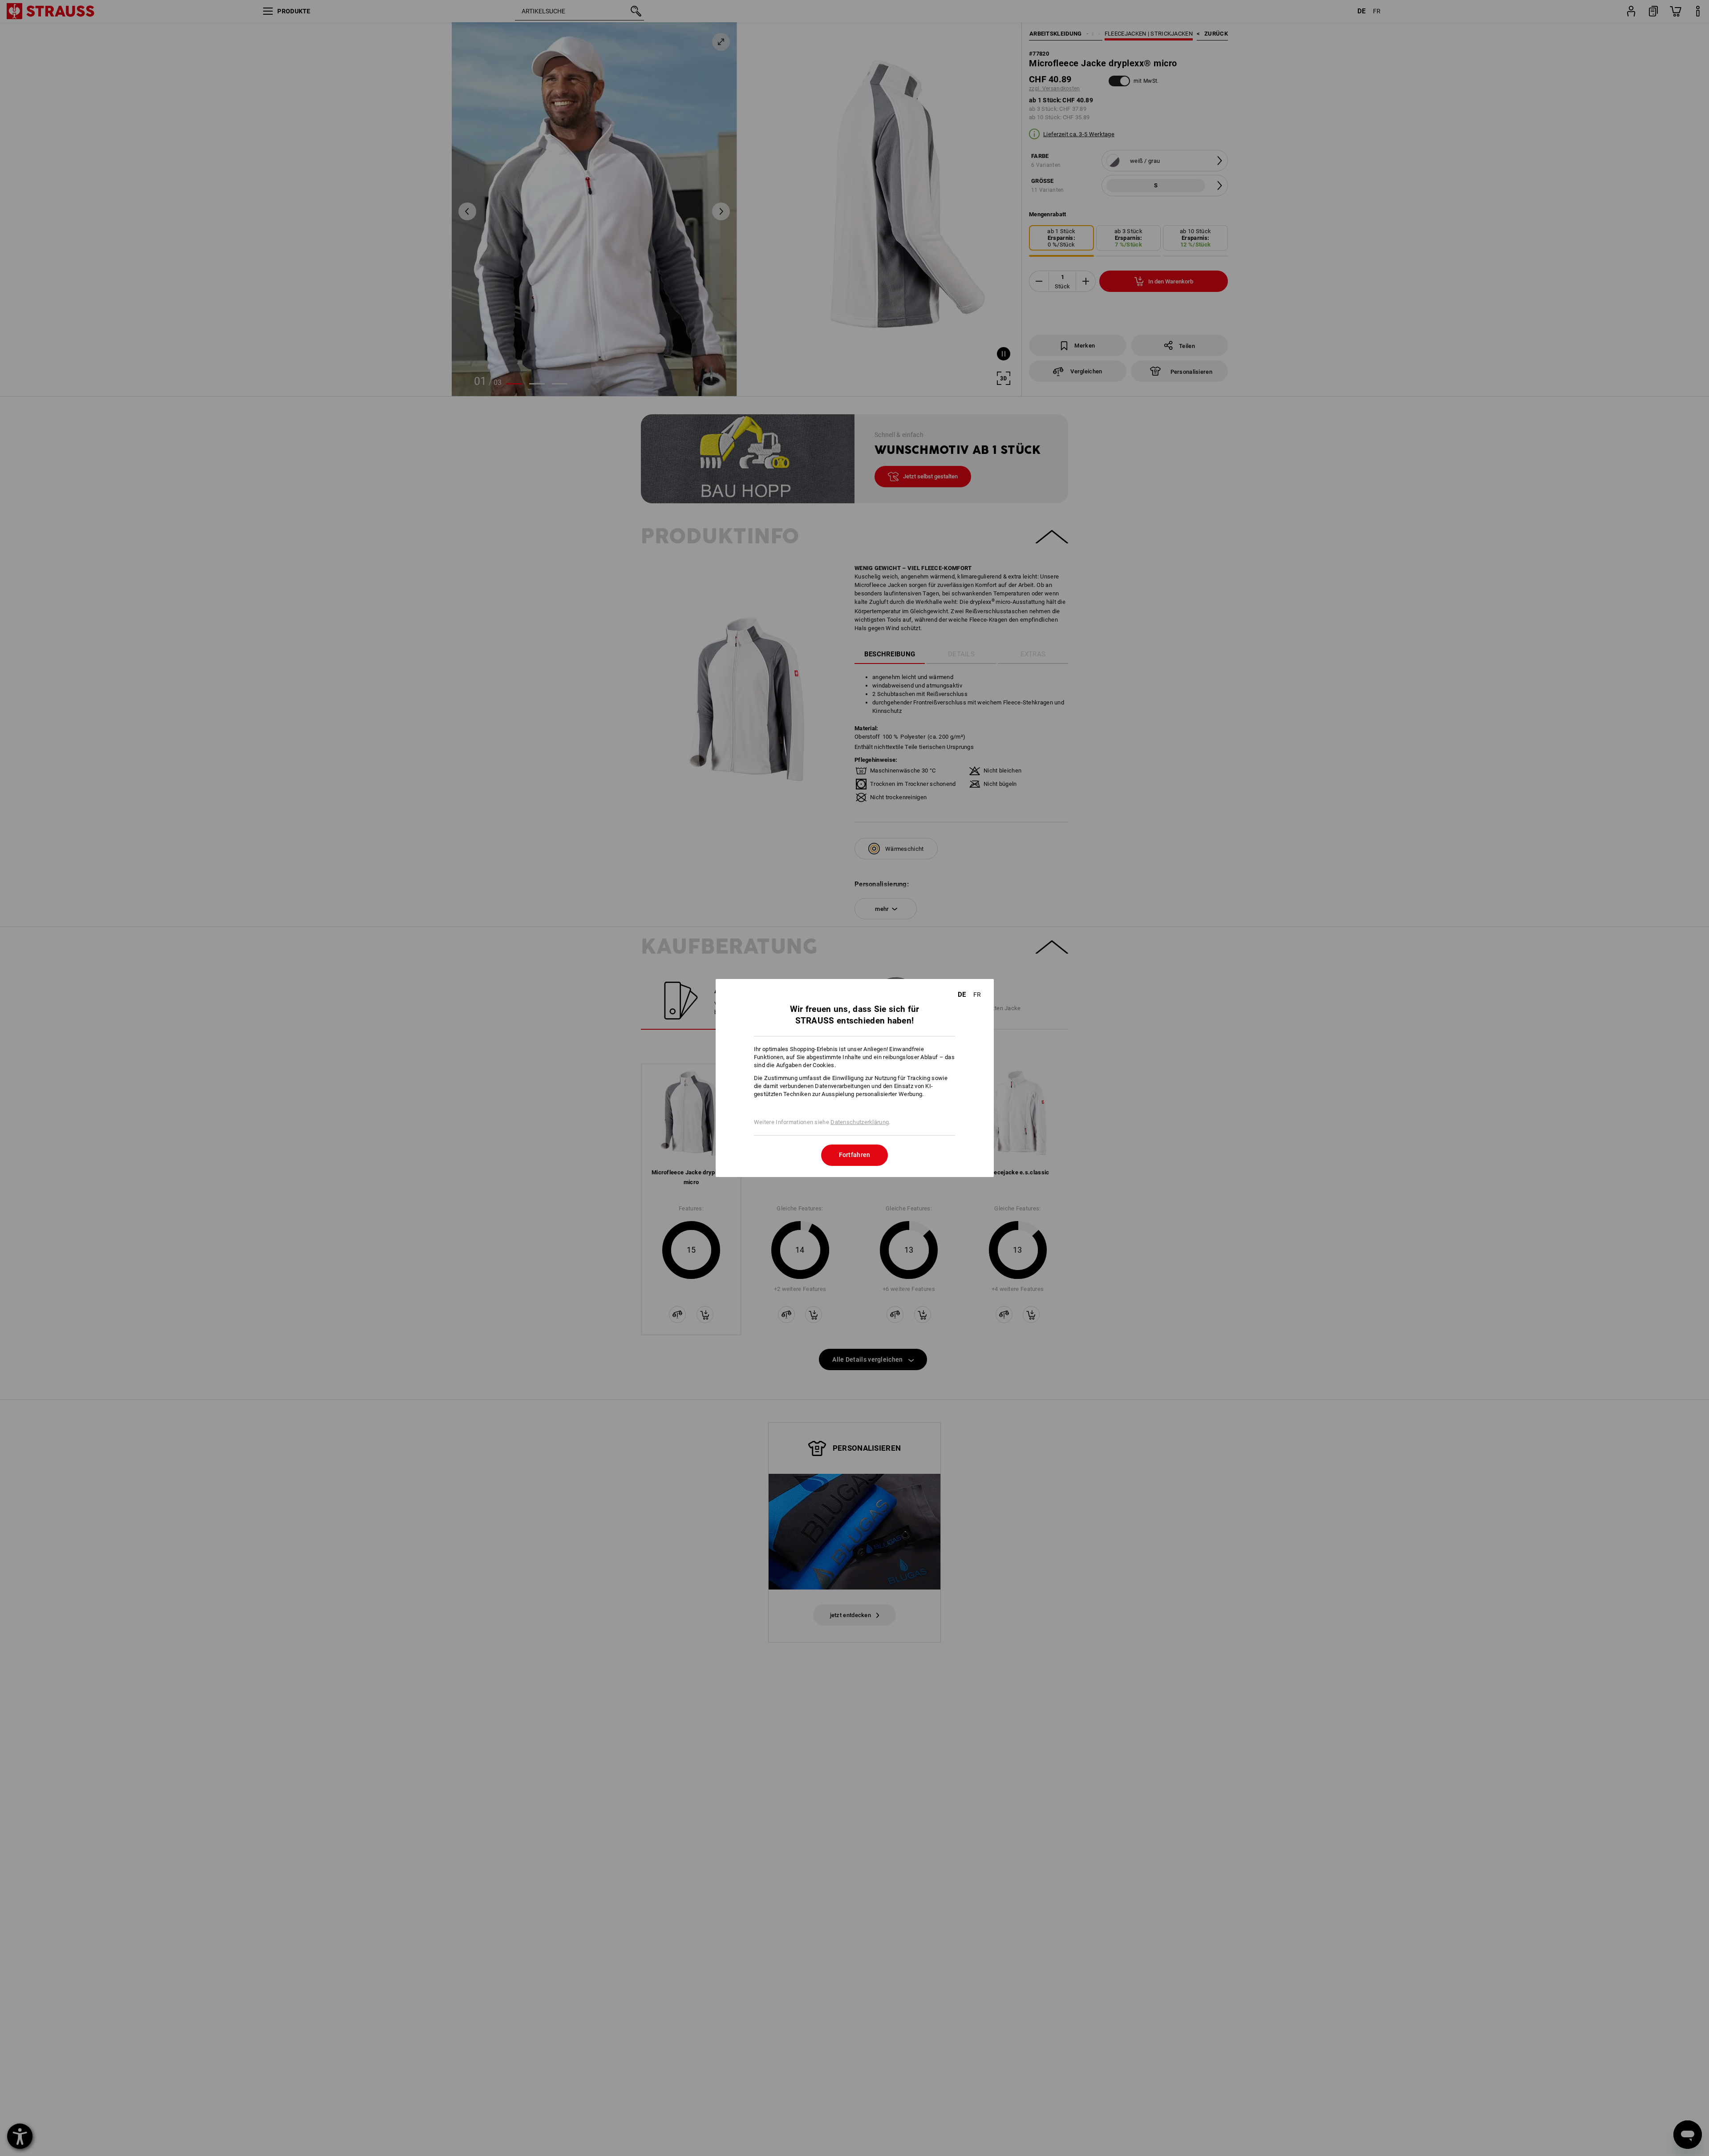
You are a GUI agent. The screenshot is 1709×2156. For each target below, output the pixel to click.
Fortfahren (855, 1155)
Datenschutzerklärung (860, 1122)
